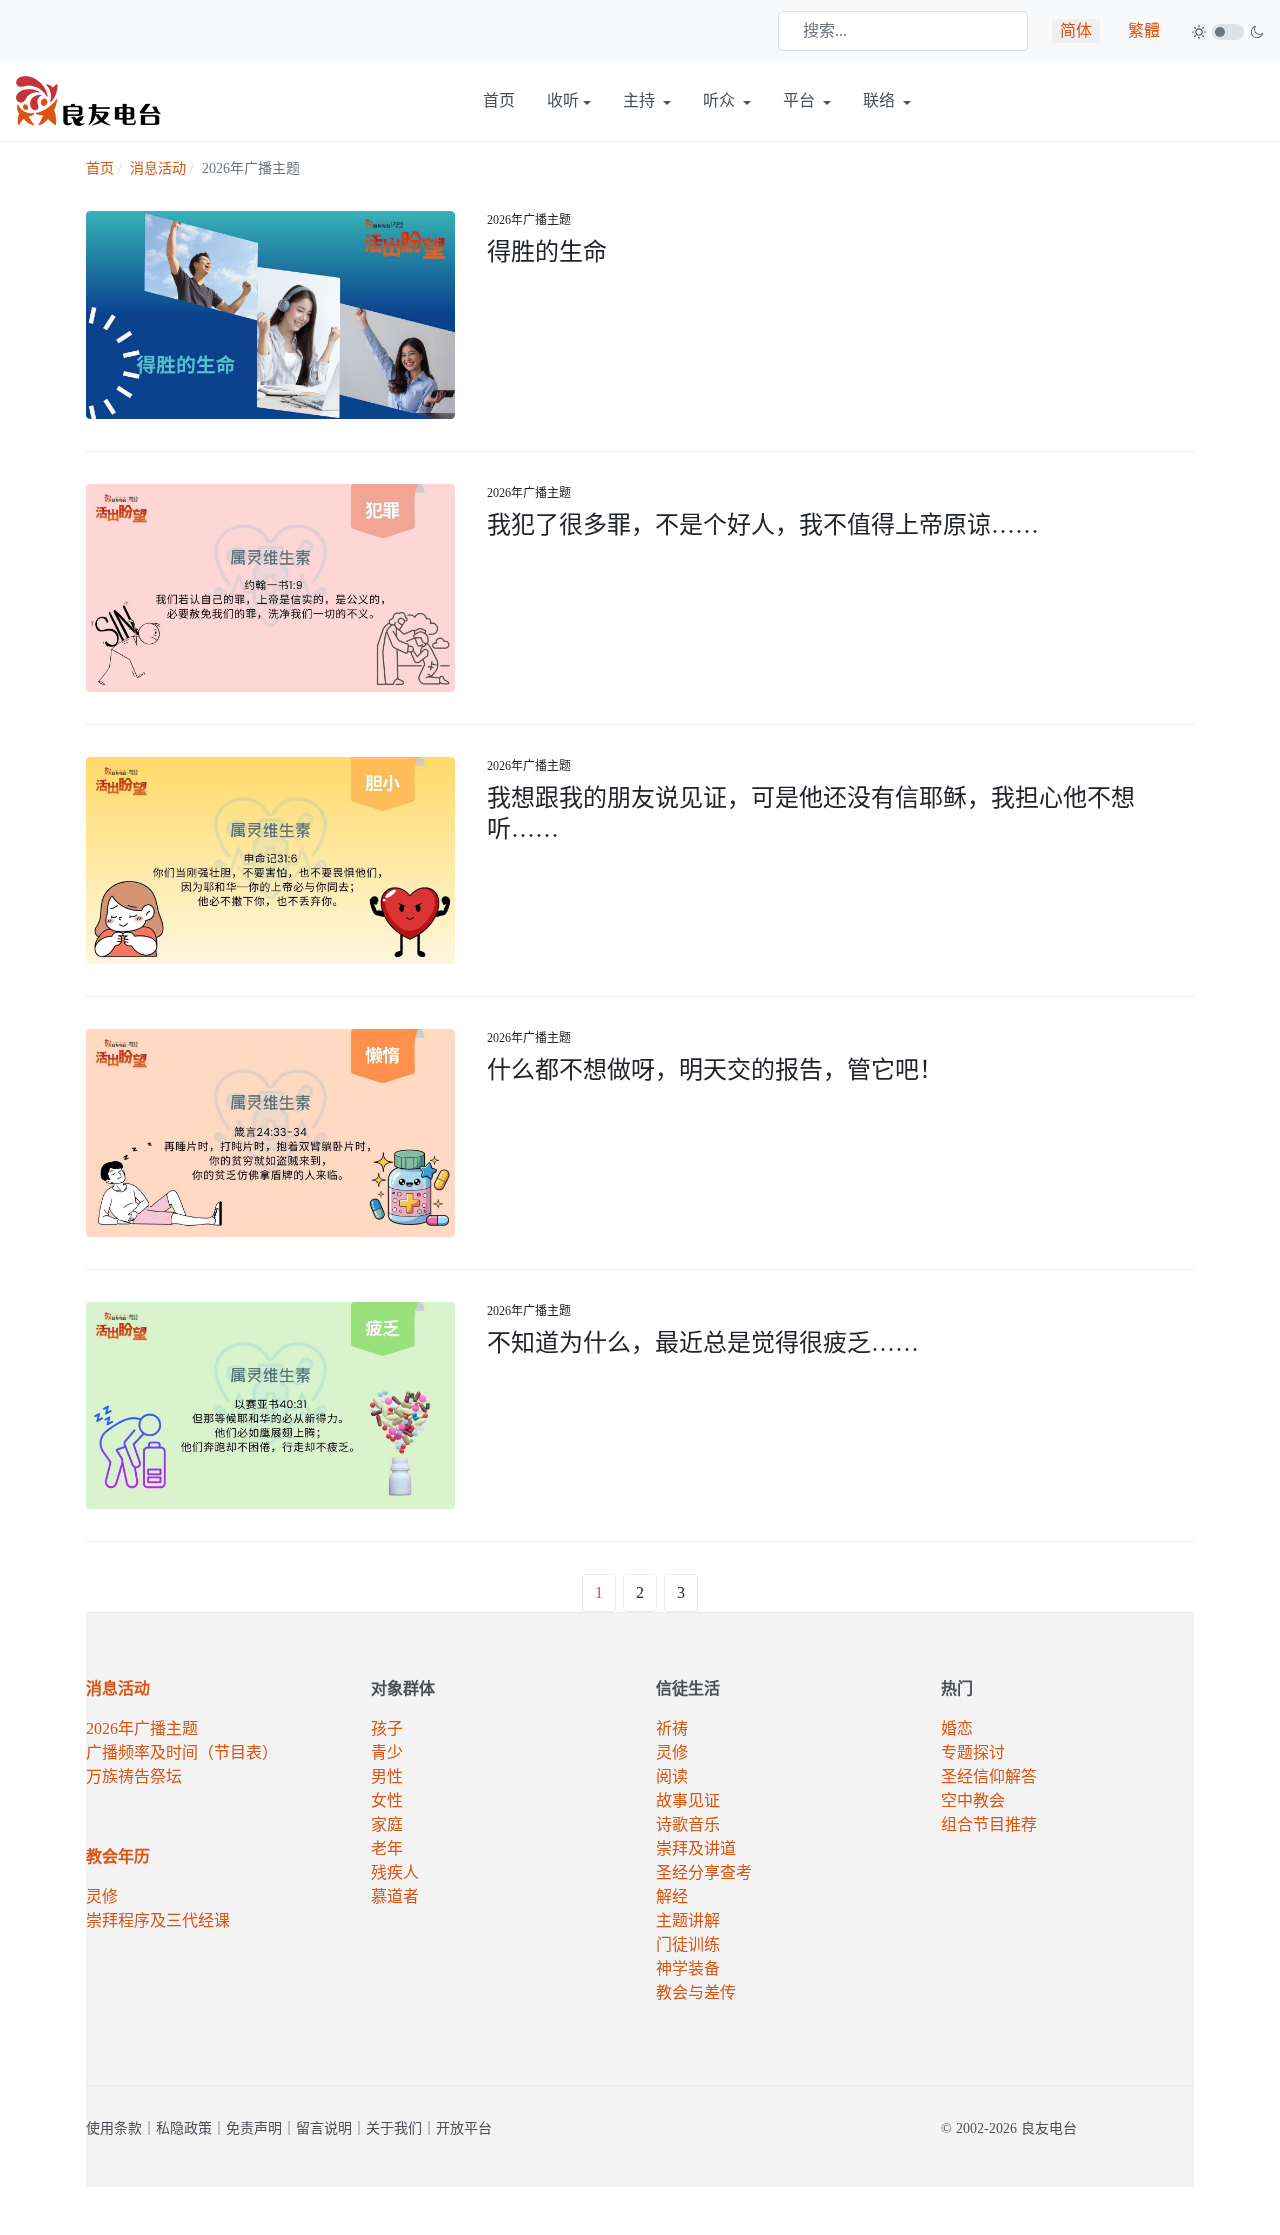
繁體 (1144, 30)
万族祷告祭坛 (134, 1776)
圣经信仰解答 (989, 1776)
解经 (672, 1896)
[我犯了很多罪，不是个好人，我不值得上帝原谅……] (270, 585)
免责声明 (254, 2128)
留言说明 (324, 2128)
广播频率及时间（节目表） (182, 1752)
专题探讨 (973, 1752)
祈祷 (672, 1728)
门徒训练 (688, 1944)
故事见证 (688, 1800)
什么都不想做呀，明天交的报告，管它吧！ (715, 1070)
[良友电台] (88, 99)
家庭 (387, 1824)
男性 (387, 1776)
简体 (1076, 30)
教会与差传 (696, 1992)
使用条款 (114, 2128)
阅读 (672, 1776)
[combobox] (903, 31)
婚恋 (957, 1728)
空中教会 (973, 1800)
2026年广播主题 (529, 220)
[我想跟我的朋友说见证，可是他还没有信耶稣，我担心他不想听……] (270, 858)
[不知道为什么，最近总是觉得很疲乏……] (270, 1403)
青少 (387, 1752)
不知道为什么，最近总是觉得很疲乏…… (703, 1343)
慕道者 (395, 1896)
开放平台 (464, 2128)
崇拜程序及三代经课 (158, 1920)
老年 (387, 1848)
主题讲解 (688, 1920)
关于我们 (394, 2128)
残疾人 (395, 1872)
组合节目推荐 (989, 1824)
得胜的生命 (547, 252)
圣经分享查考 (704, 1872)
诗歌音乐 (688, 1824)
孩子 (387, 1728)
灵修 (102, 1896)
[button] (569, 101)
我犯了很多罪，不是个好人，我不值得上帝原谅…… (763, 525)
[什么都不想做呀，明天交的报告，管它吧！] (270, 1131)
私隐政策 (184, 2128)
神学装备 (688, 1968)
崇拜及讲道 (696, 1848)
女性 (387, 1800)
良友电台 (1049, 2128)
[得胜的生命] (270, 313)
